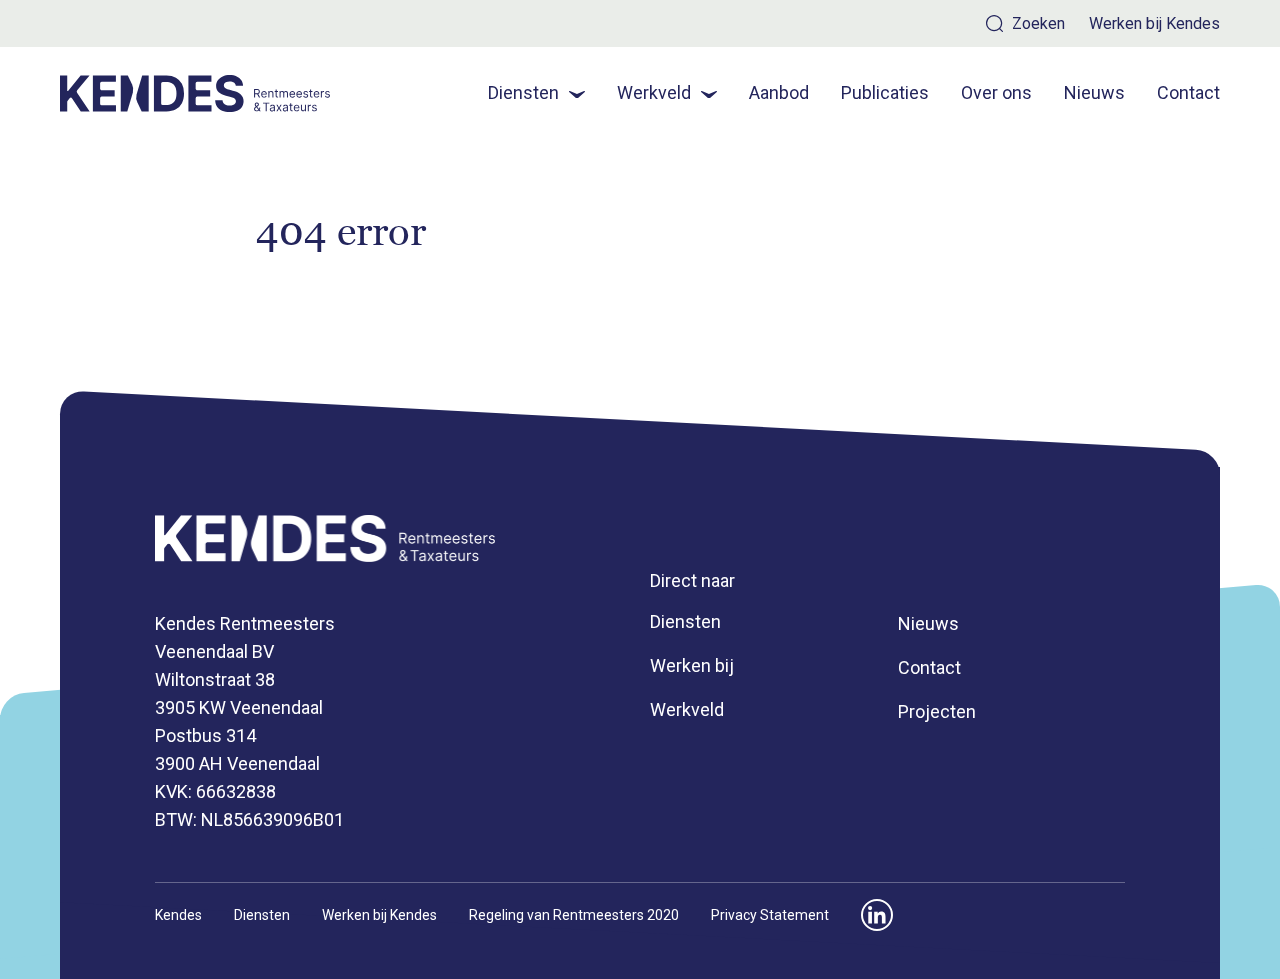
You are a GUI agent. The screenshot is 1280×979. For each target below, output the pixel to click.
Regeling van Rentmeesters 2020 (574, 915)
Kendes (178, 915)
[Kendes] (196, 93)
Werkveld (654, 92)
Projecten (937, 711)
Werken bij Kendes (1154, 24)
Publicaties (885, 92)
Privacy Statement (770, 915)
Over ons (996, 92)
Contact (1188, 92)
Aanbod (779, 92)
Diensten (523, 92)
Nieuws (1094, 92)
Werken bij (692, 665)
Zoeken (1038, 23)
